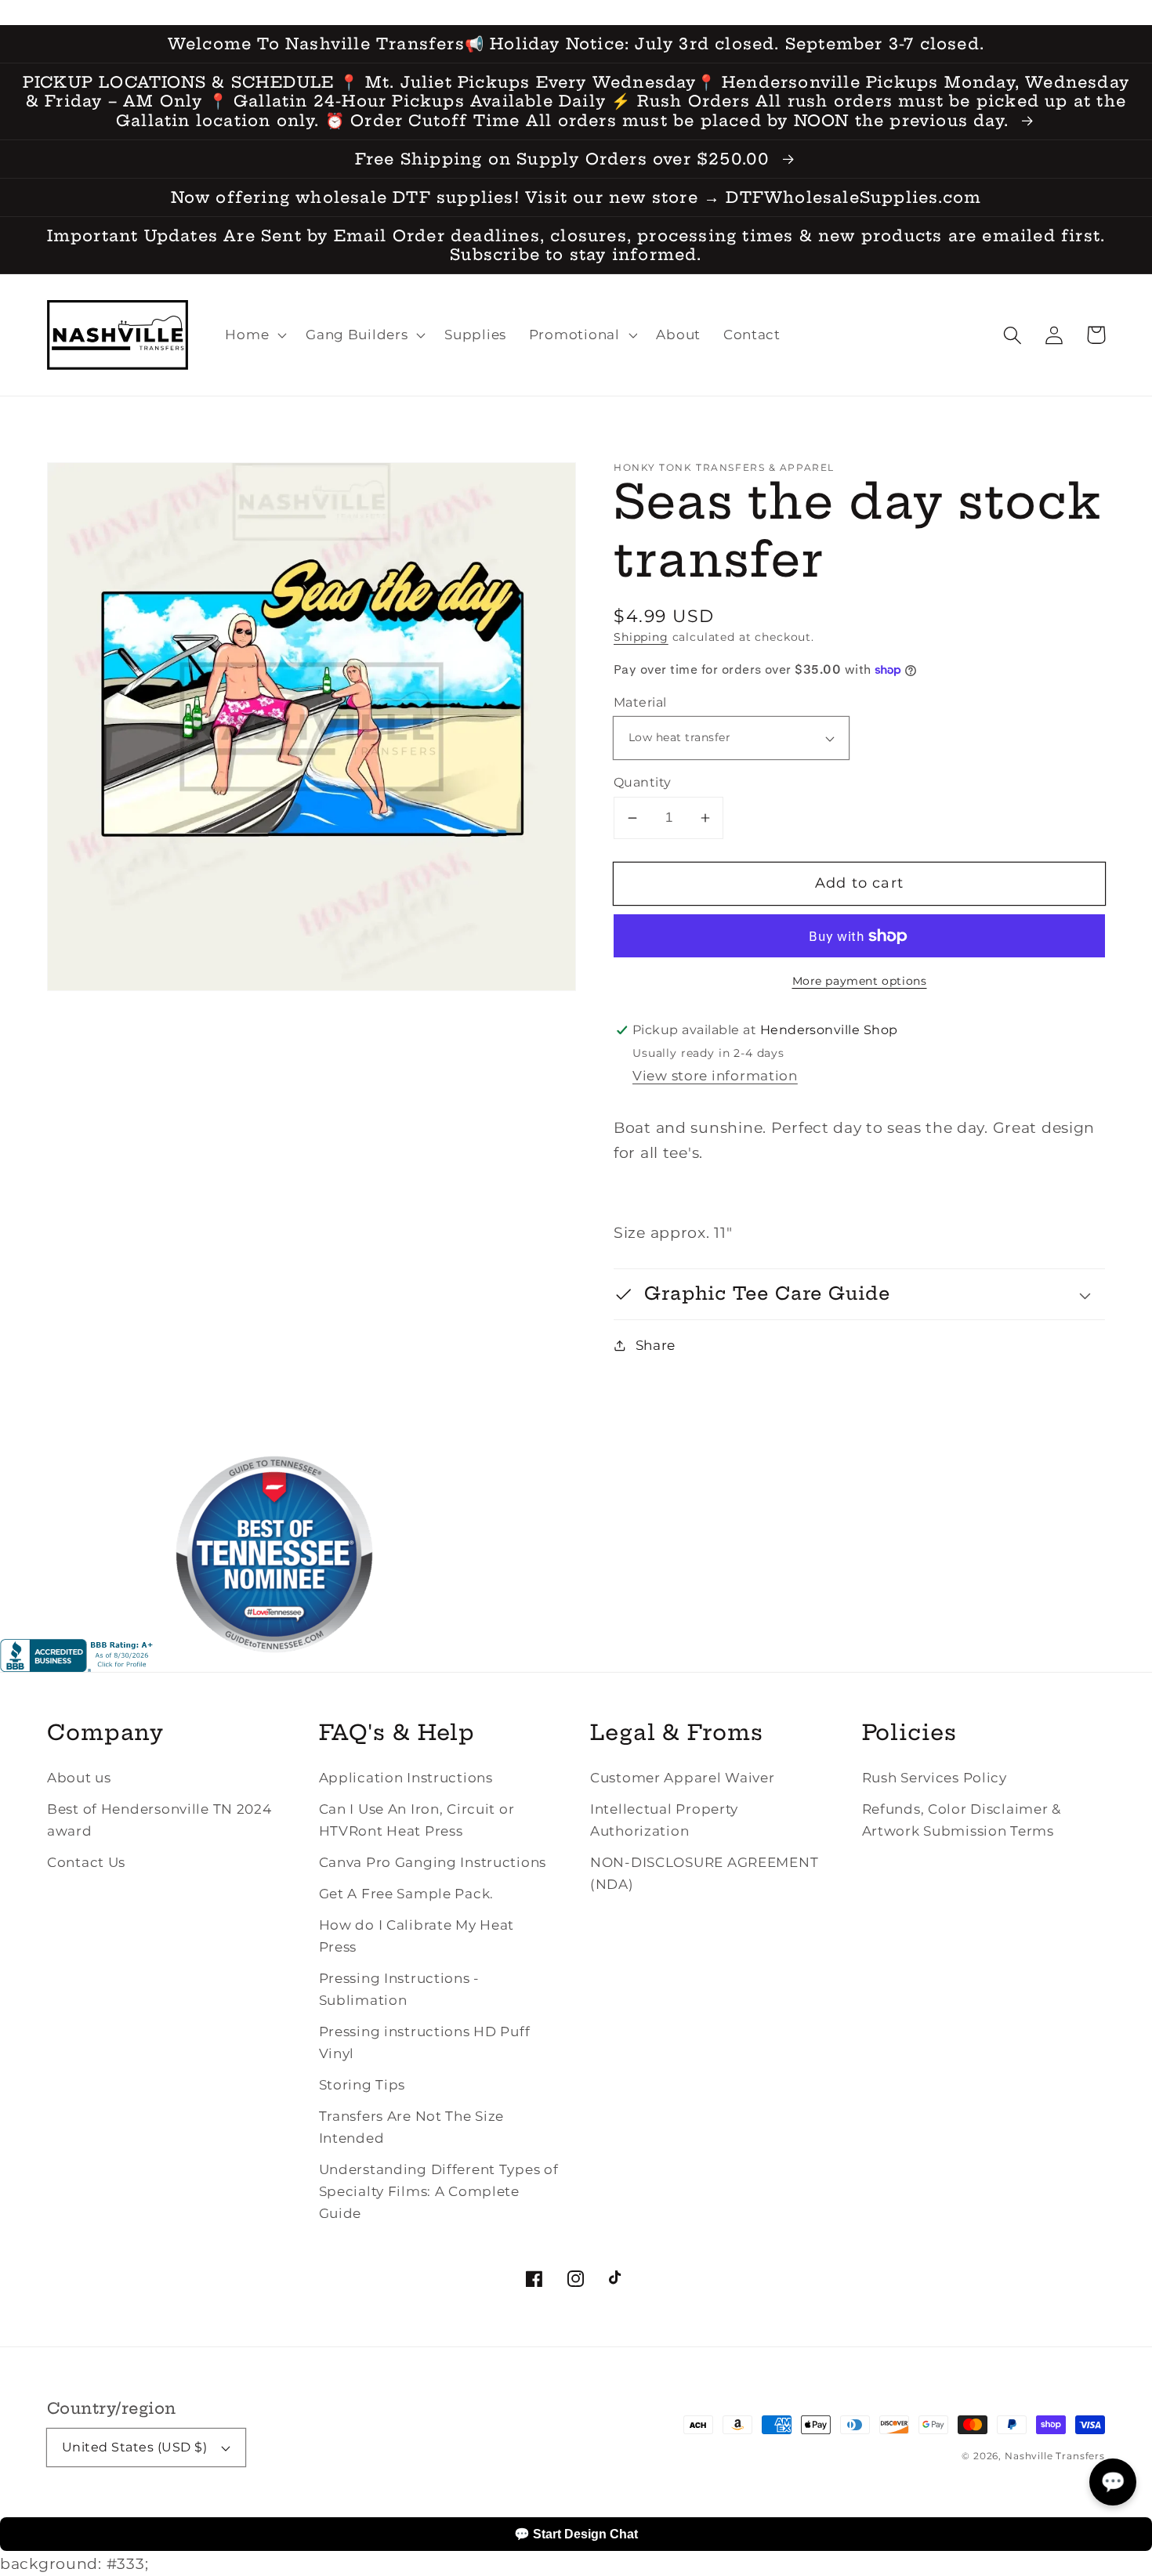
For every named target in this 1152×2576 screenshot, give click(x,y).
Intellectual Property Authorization (664, 1820)
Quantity (643, 782)
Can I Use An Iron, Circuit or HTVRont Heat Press (417, 1820)
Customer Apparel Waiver (683, 1778)
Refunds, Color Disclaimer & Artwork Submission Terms (962, 1820)
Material (640, 702)
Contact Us (86, 1862)
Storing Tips (362, 2085)
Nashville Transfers (1055, 2456)
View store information (715, 1076)
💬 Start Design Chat (576, 2534)
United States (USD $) (134, 2447)
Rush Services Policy (935, 1778)
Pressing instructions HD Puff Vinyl (425, 2042)
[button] (1013, 335)
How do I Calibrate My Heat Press (417, 1936)
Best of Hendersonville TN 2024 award (159, 1820)
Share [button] (656, 1345)
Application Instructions (406, 1778)
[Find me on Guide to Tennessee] (274, 1666)
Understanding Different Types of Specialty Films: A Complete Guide (439, 2191)
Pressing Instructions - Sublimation (400, 1989)
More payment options (860, 981)
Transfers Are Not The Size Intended (412, 2127)
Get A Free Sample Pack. (407, 1894)
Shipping (641, 637)
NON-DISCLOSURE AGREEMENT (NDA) (704, 1873)
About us (79, 1778)
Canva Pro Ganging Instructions (433, 1862)
